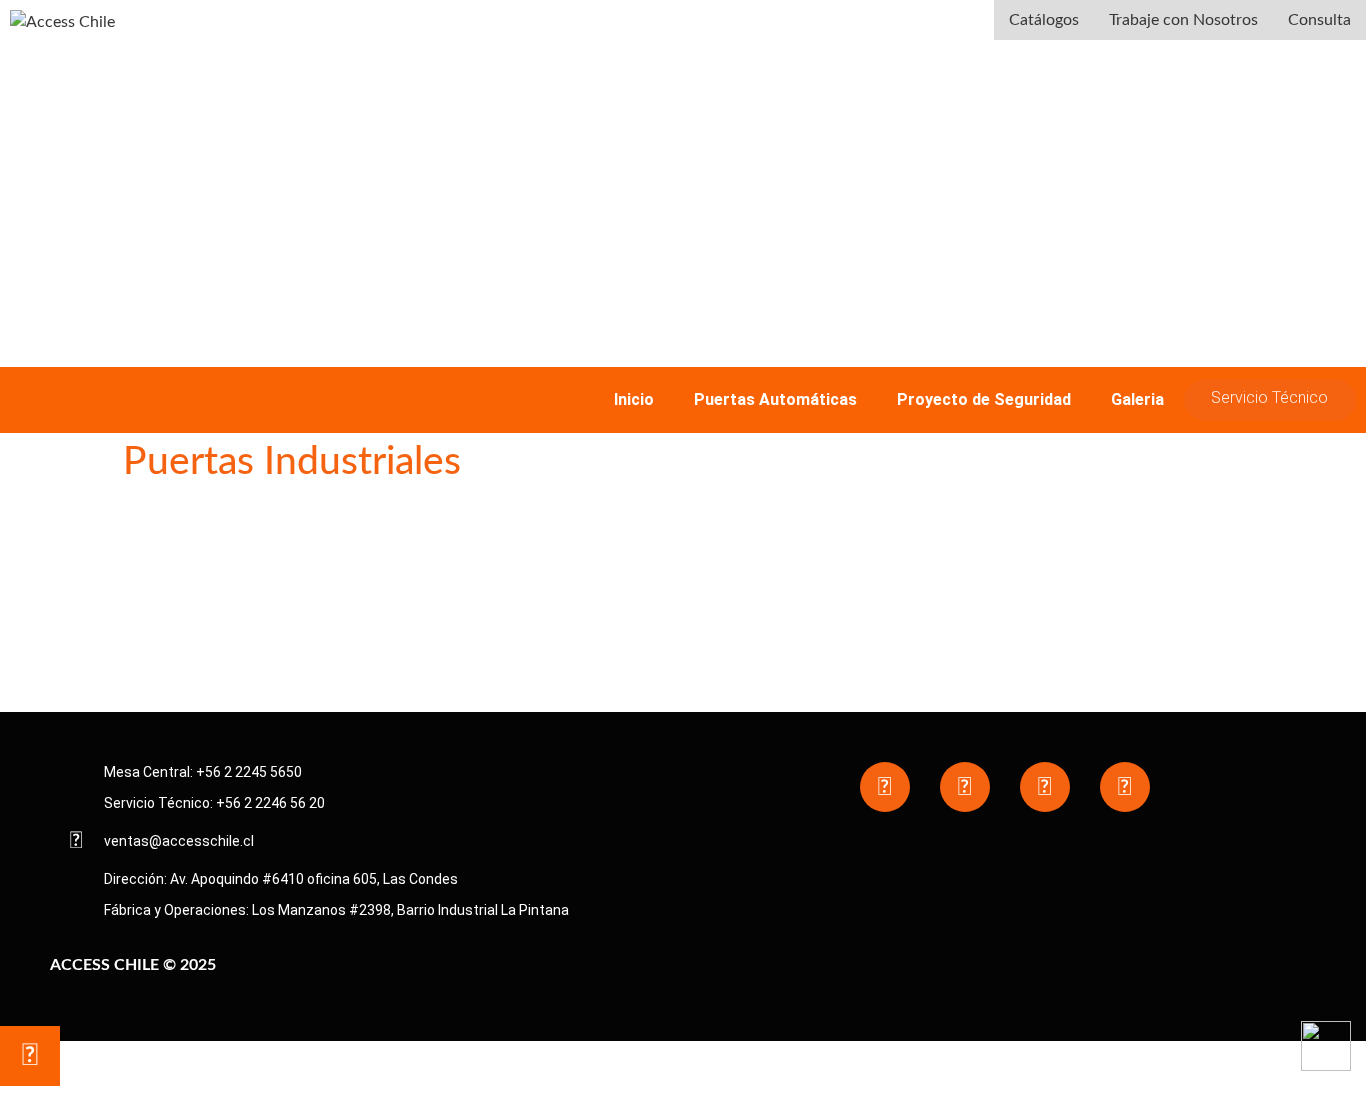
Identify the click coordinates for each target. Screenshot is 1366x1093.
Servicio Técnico (1269, 397)
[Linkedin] (1125, 787)
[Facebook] (885, 787)
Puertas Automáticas (775, 399)
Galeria (1137, 399)
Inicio (634, 399)
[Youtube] (1045, 787)
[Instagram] (965, 787)
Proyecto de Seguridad (984, 399)
